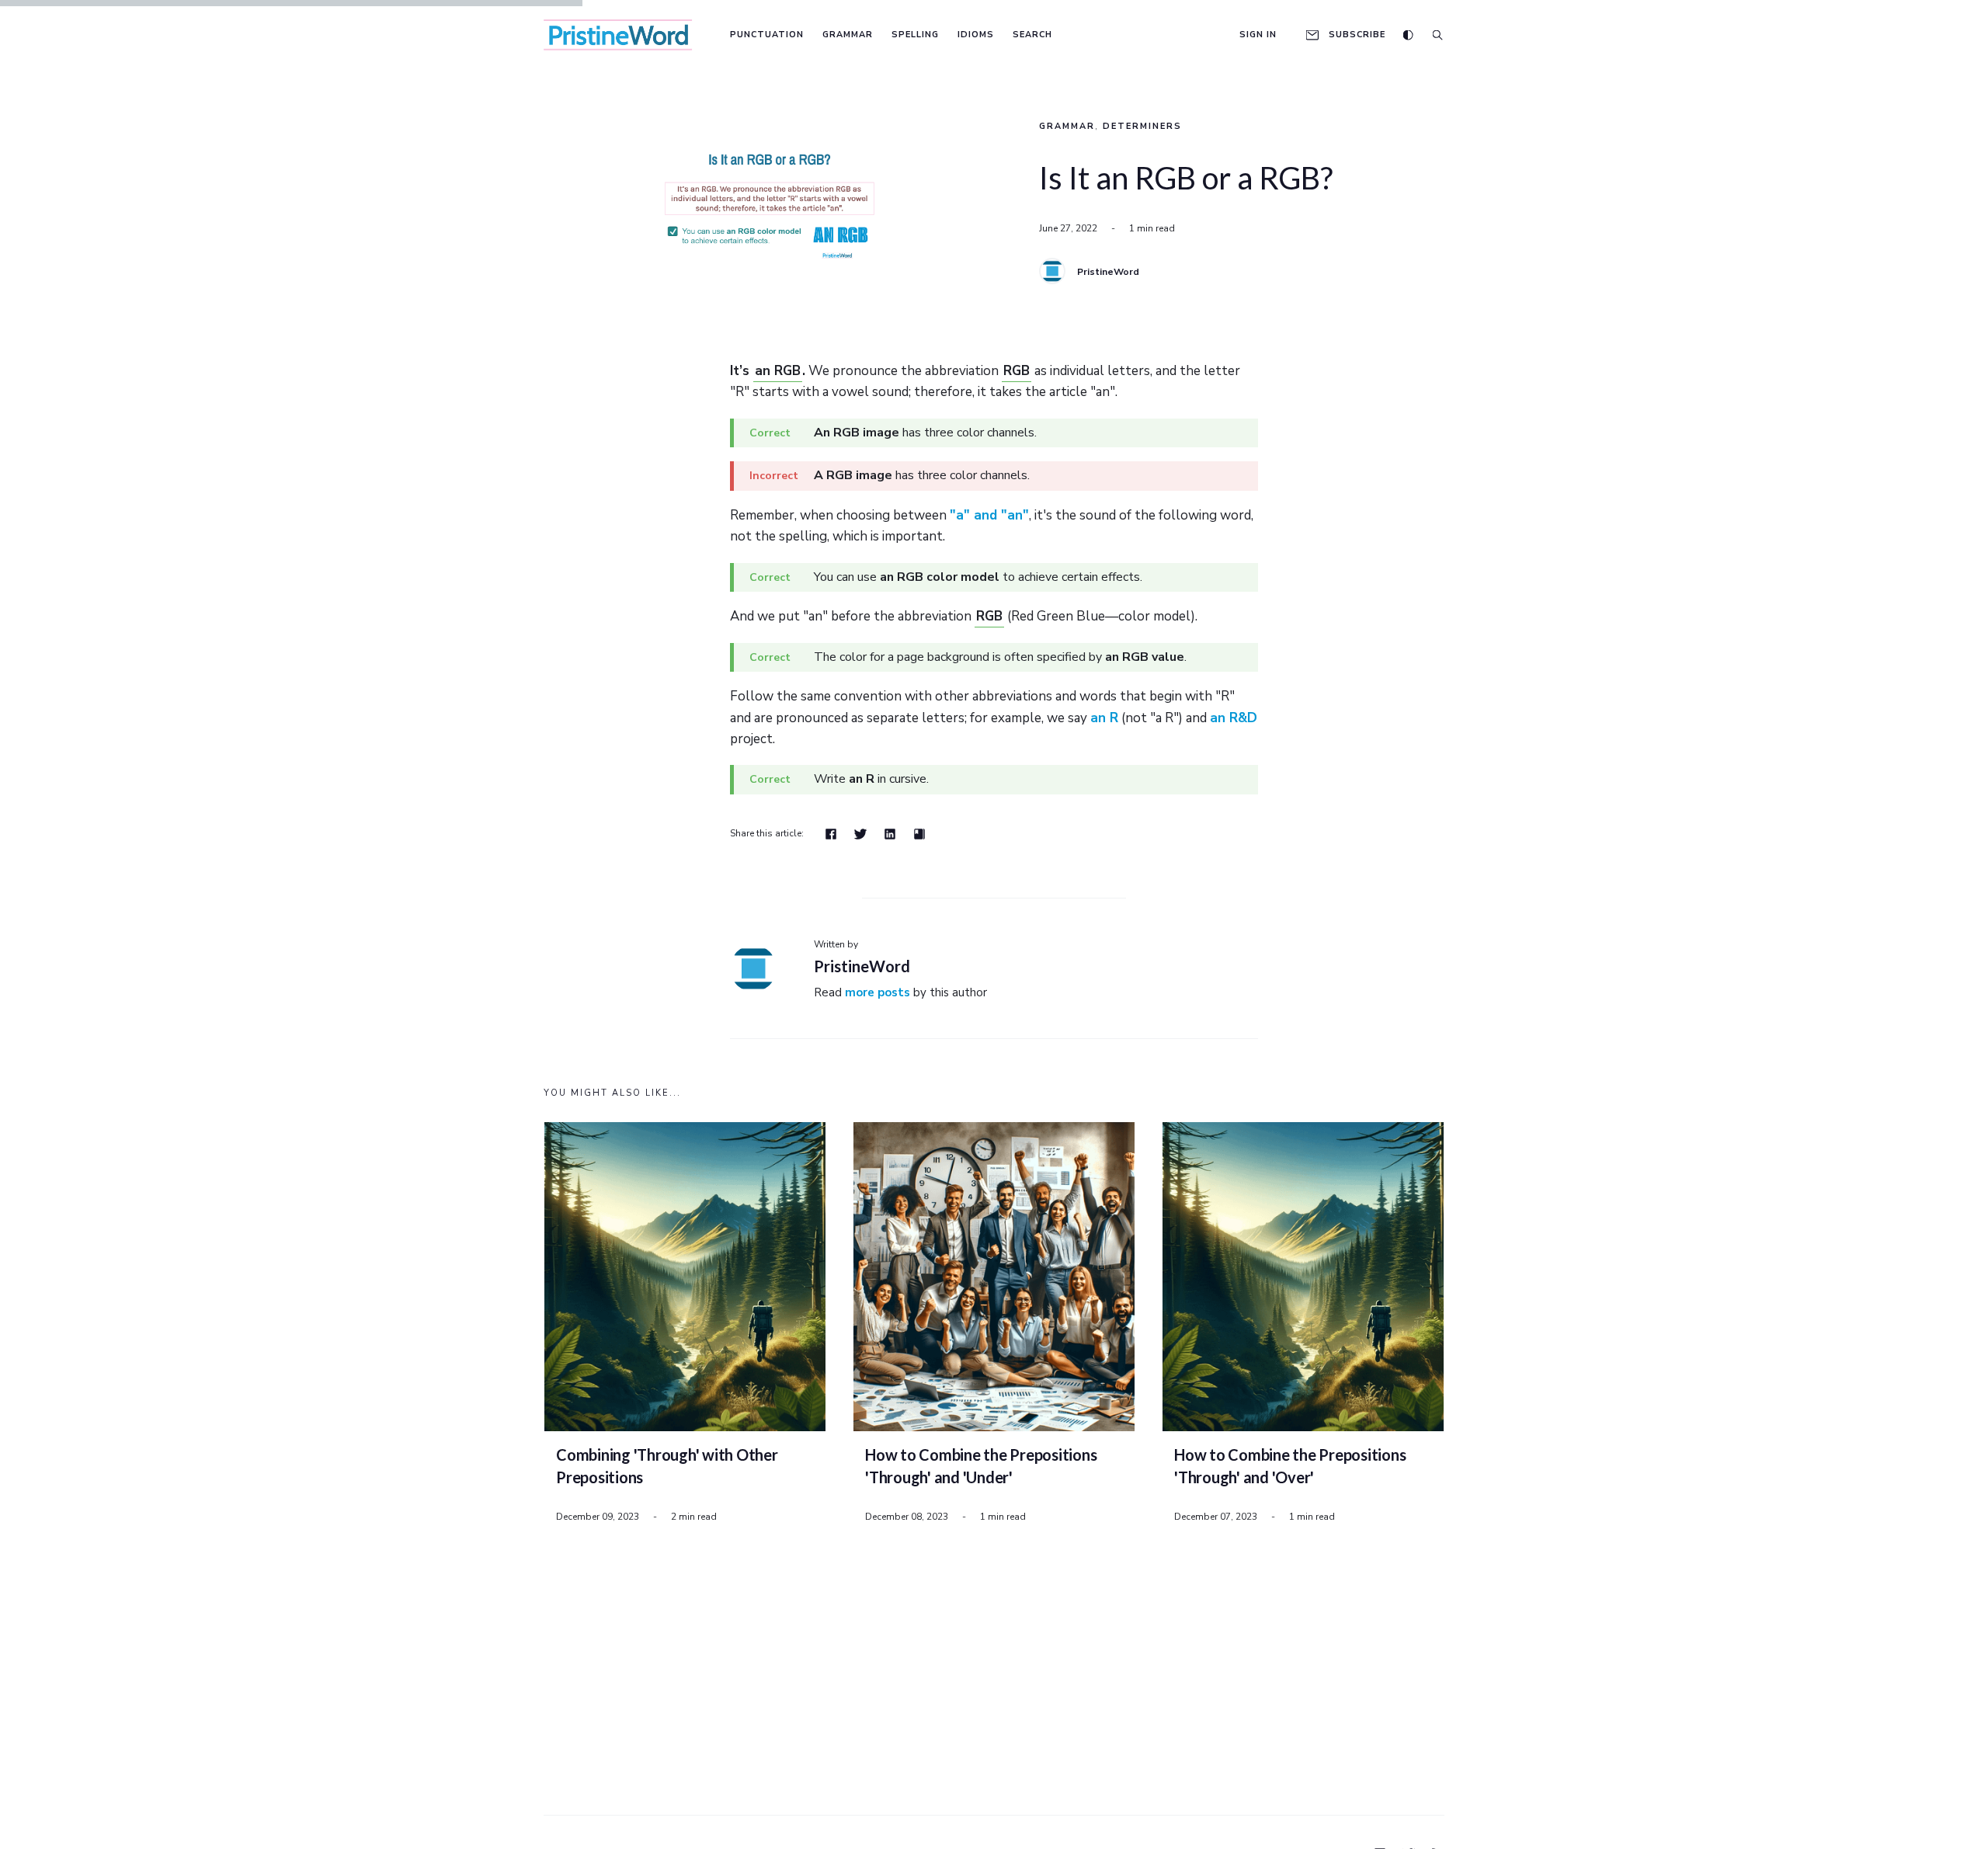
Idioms (976, 35)
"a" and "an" (989, 515)
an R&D (1234, 718)
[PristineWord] (1052, 271)
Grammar (848, 35)
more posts (878, 992)
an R (1104, 718)
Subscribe (1357, 35)
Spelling (915, 35)
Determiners (1142, 126)
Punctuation (767, 35)
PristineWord (1108, 272)
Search (1032, 35)
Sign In (1258, 35)
